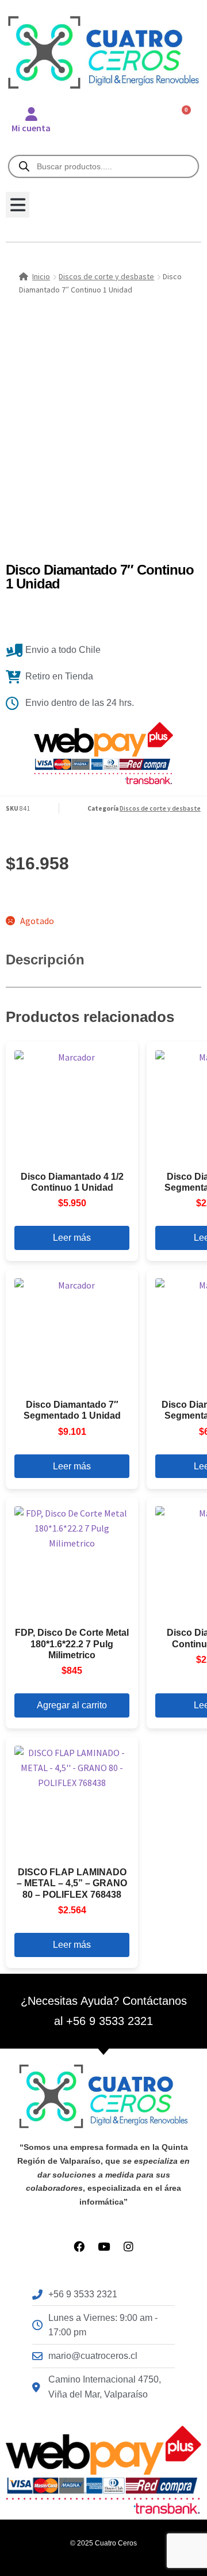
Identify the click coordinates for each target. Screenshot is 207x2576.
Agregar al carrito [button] (72, 1705)
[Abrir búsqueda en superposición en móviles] (103, 166)
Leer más (72, 1238)
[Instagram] (129, 2246)
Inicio (41, 276)
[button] (18, 205)
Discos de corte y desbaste (106, 276)
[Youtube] (104, 2246)
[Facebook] (79, 2246)
